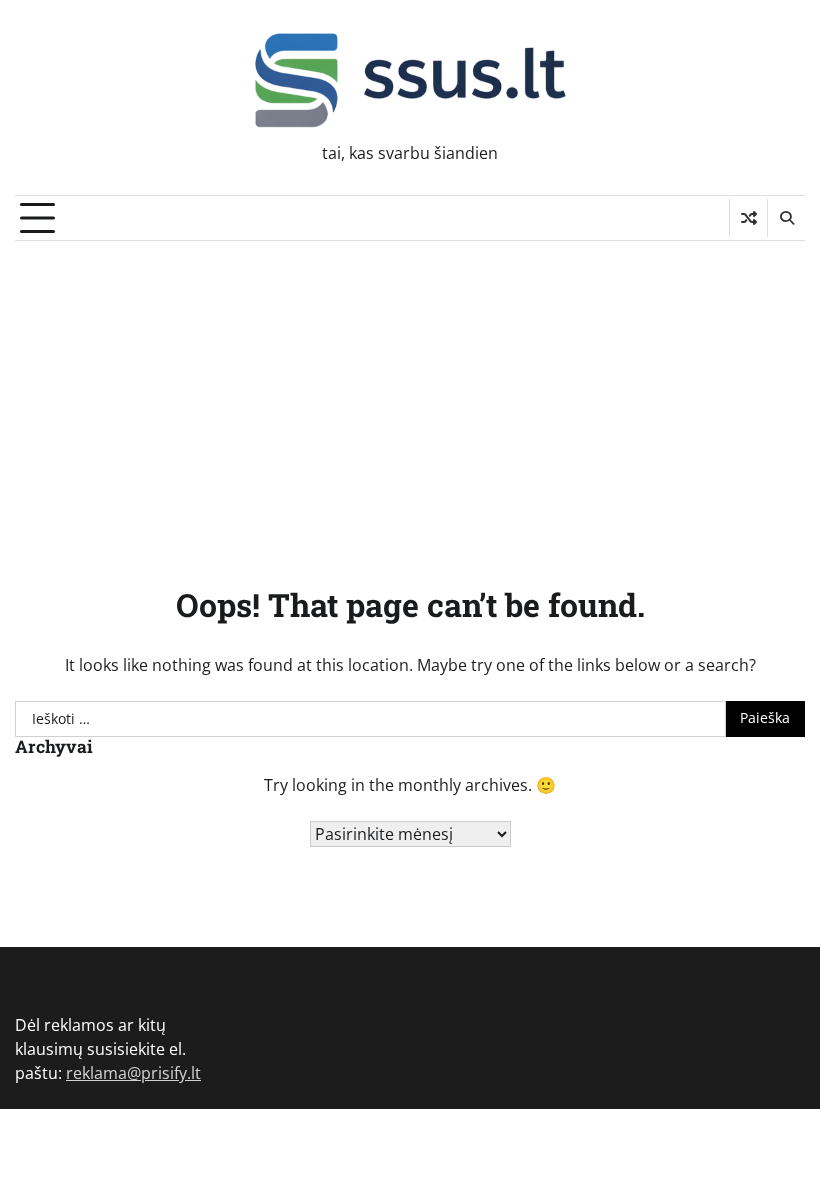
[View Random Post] (748, 218)
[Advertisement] (410, 391)
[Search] (786, 218)
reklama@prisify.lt (133, 1073)
